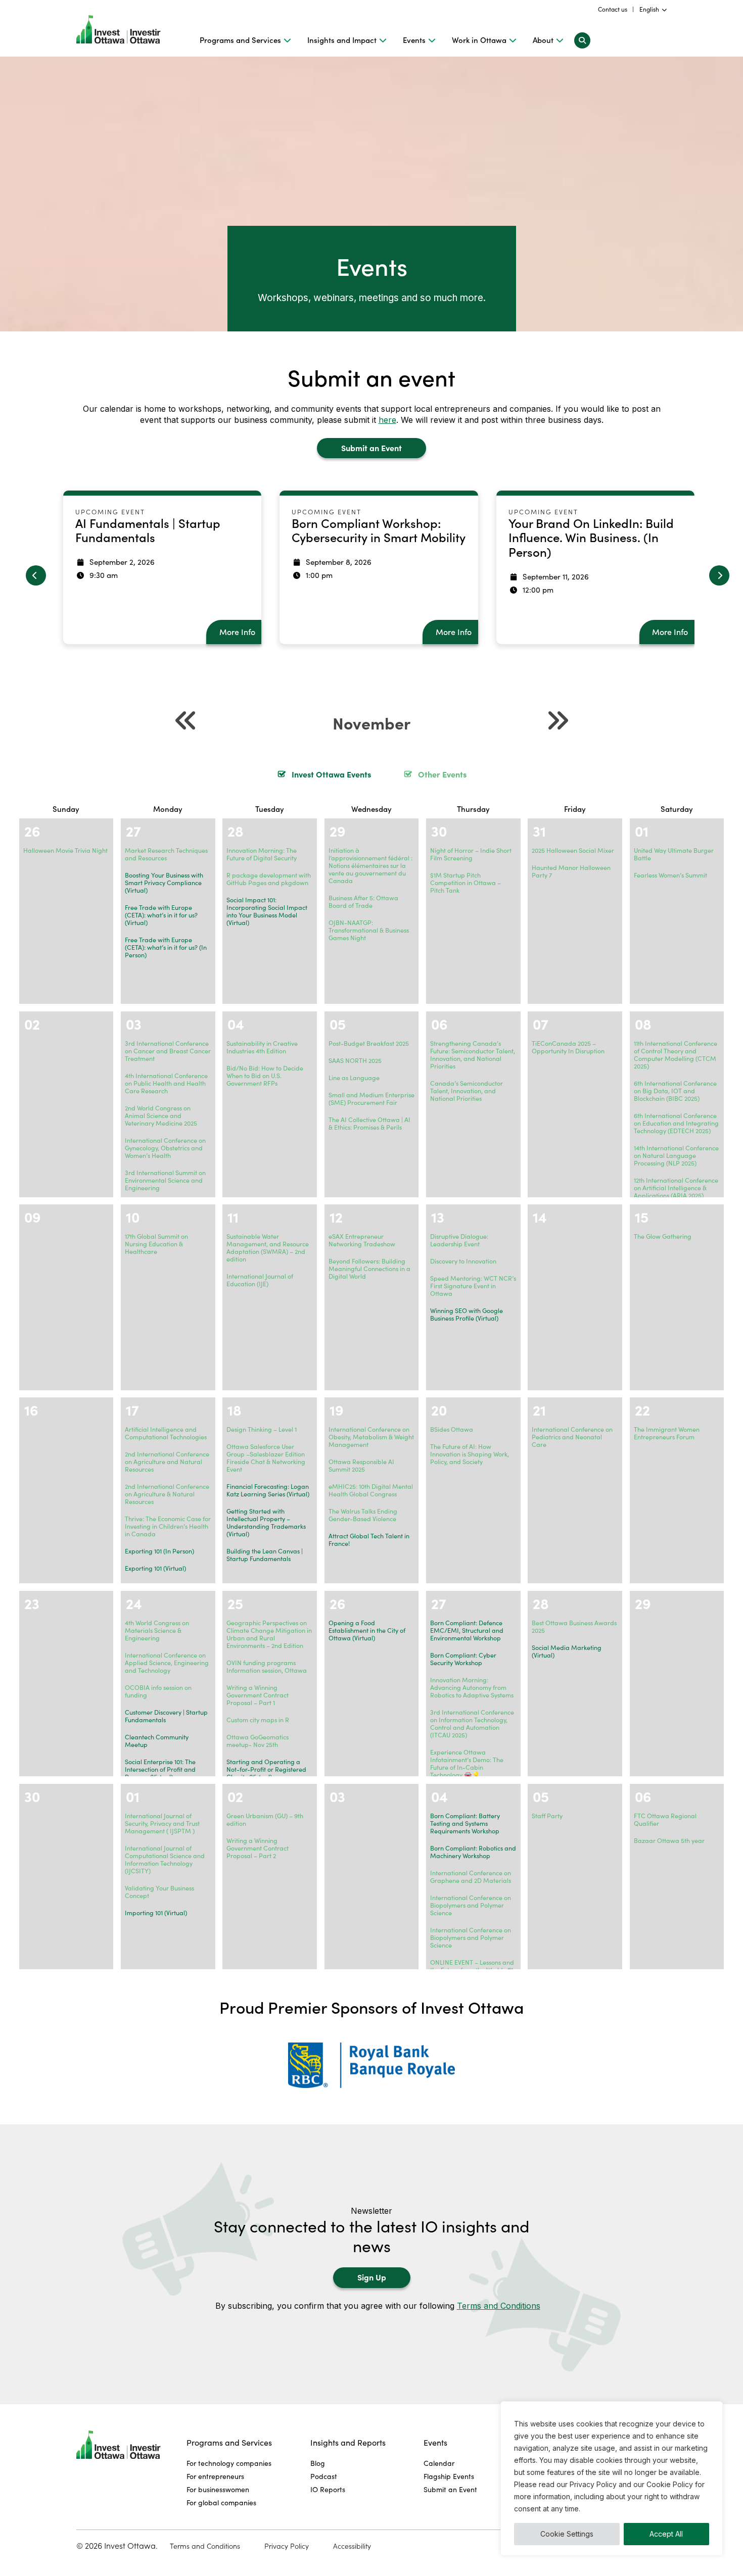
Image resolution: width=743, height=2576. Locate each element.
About (543, 40)
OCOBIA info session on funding (158, 1691)
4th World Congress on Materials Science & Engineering (157, 1630)
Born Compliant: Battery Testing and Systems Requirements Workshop (465, 1823)
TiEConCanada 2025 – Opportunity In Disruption (568, 1047)
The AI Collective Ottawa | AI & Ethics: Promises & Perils (369, 1123)
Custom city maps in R (258, 1720)
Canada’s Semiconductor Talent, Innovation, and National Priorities (467, 1091)
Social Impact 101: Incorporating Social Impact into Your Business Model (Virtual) (267, 911)
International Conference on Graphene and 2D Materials (471, 1877)
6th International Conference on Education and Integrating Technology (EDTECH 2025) (676, 1123)
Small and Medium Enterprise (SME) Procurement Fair (371, 1099)
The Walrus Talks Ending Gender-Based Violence (363, 1515)
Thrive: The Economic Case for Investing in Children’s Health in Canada (168, 1526)
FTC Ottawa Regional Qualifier (665, 1819)
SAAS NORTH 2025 (355, 1060)
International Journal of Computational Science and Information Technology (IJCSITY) (165, 1859)
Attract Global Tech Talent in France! (369, 1540)
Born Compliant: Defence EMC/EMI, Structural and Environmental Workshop (467, 1630)
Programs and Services (240, 40)
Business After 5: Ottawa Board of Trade (363, 902)
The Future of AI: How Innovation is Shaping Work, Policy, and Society (470, 1454)
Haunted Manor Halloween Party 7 (571, 871)
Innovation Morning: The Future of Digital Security (262, 854)
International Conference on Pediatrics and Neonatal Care (572, 1437)
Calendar (439, 2463)
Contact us (613, 9)
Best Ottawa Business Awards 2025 (574, 1626)
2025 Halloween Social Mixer (573, 850)
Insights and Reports (348, 2442)
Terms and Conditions (499, 2306)
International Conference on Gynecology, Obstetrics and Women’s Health (165, 1148)
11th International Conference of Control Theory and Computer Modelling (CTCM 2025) (676, 1055)
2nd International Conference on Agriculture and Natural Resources (167, 1462)
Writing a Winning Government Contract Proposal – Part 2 (258, 1848)
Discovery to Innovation (463, 1261)
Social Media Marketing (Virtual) (567, 1651)
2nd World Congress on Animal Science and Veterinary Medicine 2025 (161, 1115)
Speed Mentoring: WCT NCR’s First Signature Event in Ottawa (473, 1286)
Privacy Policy (287, 2546)
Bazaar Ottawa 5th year (669, 1840)
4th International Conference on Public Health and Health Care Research (166, 1083)
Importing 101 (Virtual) (156, 1913)
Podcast (324, 2476)
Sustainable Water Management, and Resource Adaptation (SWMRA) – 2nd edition (268, 1248)
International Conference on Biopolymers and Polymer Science (471, 1905)
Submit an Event (371, 448)
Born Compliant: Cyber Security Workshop (463, 1659)
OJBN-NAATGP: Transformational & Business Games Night (369, 930)
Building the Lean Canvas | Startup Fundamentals (265, 1555)
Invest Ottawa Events (331, 774)
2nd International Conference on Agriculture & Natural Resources (167, 1494)
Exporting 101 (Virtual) (155, 1568)
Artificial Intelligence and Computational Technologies (166, 1433)
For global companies (221, 2502)
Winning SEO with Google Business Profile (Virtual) (467, 1314)
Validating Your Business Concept (159, 1892)
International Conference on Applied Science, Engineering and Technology (167, 1663)
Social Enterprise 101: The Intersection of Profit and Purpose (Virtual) (160, 1769)
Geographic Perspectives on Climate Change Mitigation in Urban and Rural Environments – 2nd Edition (269, 1634)
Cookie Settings (567, 2534)
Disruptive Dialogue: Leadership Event (459, 1240)
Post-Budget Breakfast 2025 (369, 1043)
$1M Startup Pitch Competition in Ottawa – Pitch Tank (466, 883)
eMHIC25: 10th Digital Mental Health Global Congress (371, 1490)
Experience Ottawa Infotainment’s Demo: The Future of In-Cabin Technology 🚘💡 (467, 1763)
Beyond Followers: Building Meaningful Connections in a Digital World (369, 1269)
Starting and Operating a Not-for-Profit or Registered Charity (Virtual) (266, 1769)
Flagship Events (449, 2476)
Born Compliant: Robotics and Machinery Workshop (473, 1852)
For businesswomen (218, 2489)
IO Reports (328, 2489)
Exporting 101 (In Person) (159, 1551)
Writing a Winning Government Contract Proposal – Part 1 (258, 1695)
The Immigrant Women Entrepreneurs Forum (667, 1433)
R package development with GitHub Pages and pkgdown (269, 879)
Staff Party (547, 1816)
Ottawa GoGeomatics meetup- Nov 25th (258, 1741)
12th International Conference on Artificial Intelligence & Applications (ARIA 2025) (676, 1188)
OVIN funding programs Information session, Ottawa (267, 1666)
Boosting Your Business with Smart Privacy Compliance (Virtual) (164, 883)
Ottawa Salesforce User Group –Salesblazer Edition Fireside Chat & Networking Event (266, 1458)
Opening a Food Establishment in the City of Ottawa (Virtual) (367, 1630)
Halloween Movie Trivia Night (65, 850)
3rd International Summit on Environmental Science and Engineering (165, 1180)
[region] (612, 2478)
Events (414, 40)
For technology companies (229, 2463)
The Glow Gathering (663, 1236)
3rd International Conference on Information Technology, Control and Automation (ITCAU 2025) (472, 1723)
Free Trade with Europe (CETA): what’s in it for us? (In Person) (166, 947)
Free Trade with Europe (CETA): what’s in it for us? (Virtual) (161, 915)
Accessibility (352, 2546)
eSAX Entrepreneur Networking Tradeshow (362, 1240)
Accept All (666, 2534)
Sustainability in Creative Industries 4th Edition (262, 1047)
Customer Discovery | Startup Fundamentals (166, 1716)
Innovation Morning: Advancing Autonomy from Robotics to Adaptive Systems (472, 1687)
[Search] (582, 40)
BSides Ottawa (452, 1429)
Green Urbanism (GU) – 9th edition (265, 1819)
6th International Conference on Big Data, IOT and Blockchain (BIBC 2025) (675, 1091)
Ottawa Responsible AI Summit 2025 (361, 1465)
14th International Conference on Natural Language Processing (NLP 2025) (676, 1155)
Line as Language (354, 1078)
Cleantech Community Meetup (157, 1741)
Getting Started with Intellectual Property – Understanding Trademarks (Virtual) (266, 1522)
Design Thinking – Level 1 (262, 1429)
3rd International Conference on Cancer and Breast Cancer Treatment (168, 1051)
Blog (318, 2463)
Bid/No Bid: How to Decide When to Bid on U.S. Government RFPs (265, 1076)
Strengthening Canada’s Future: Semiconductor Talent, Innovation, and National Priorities (473, 1055)
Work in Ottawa (479, 40)
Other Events (442, 774)
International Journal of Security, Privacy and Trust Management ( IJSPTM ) (162, 1823)
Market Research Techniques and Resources (166, 854)
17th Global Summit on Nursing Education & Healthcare (156, 1244)
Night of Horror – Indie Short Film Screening (471, 854)
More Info (237, 632)
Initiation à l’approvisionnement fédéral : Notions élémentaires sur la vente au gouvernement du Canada (370, 865)
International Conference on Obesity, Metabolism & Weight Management (371, 1437)
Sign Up (372, 2277)
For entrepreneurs (215, 2476)
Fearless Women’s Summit (670, 875)
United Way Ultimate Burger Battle (674, 854)
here (387, 420)
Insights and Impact (342, 40)
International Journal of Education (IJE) (260, 1280)
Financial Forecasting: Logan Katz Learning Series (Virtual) (268, 1490)
